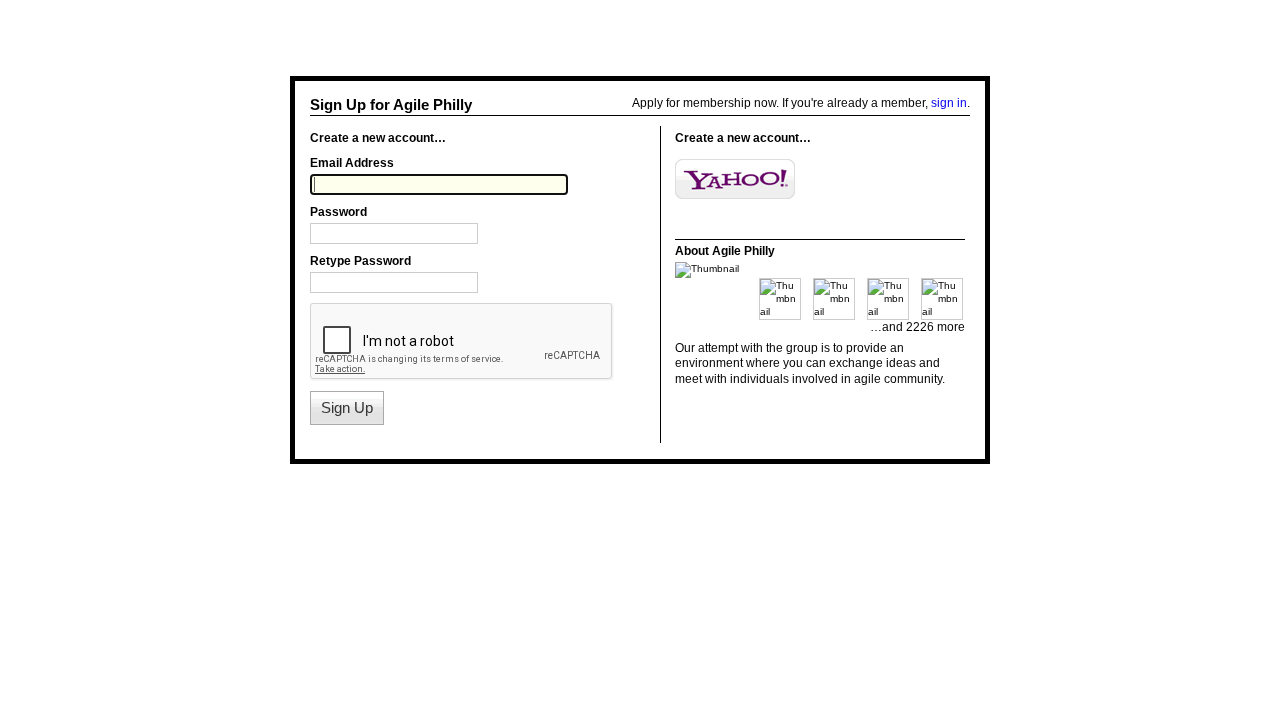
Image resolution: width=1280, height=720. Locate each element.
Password (338, 212)
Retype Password (360, 261)
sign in (949, 103)
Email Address (352, 163)
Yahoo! (735, 179)
